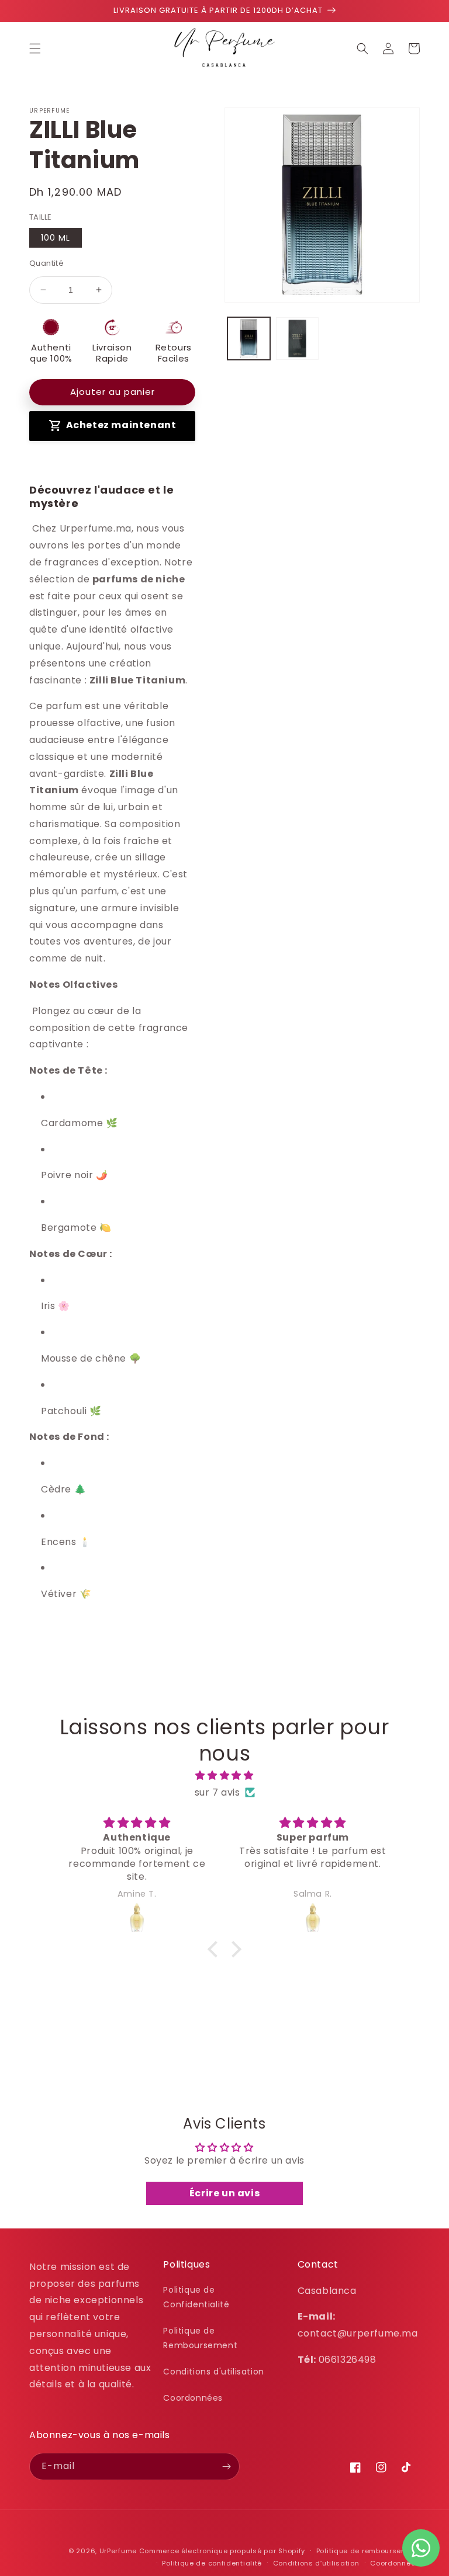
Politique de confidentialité (212, 2563)
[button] (35, 48)
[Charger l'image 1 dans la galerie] (249, 339)
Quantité (46, 263)
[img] (224, 1776)
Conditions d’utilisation (316, 2563)
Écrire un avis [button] (224, 2193)
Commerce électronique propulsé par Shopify (222, 2551)
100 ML (56, 238)
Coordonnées (193, 2398)
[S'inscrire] (226, 2466)
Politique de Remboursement (200, 2338)
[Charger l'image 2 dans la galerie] (297, 339)
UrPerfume (118, 2551)
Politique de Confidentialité (196, 2297)
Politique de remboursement (368, 2551)
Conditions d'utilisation (213, 2372)
